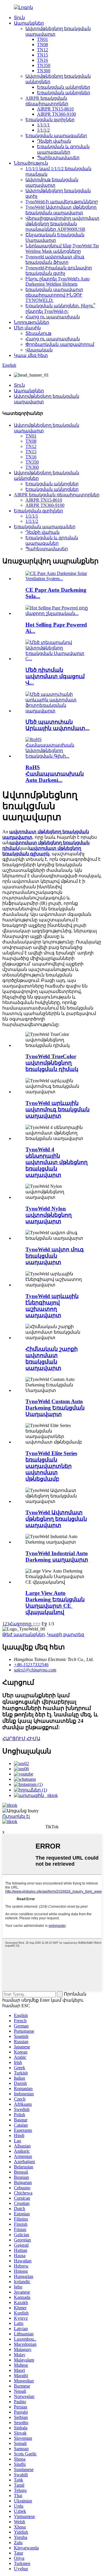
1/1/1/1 (43, 125)
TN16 (42, 60)
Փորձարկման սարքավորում (60, 344)
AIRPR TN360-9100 (56, 114)
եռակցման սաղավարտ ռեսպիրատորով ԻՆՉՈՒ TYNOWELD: (54, 295)
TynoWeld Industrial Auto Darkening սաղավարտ (57, 1556)
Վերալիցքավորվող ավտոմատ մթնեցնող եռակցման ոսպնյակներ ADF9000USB (62, 224)
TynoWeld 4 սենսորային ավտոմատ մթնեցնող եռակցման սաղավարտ (56, 1162)
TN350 (44, 65)
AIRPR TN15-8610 (55, 109)
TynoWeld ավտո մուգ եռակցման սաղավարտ (55, 1256)
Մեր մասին (27, 328)
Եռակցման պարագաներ (56, 136)
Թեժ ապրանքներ (24, 1634)
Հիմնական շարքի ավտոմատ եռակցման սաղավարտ (52, 1358)
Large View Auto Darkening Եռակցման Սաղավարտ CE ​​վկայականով (55, 1603)
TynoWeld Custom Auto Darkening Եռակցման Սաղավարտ (55, 1408)
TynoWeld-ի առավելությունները (62, 202)
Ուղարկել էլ (16, 1816)
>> (38, 1624)
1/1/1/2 (43, 130)
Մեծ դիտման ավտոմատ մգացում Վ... (55, 676)
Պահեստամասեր (58, 158)
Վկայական (39, 350)
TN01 (42, 39)
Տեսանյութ (38, 333)
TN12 (42, 50)
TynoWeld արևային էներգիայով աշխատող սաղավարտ (52, 1306)
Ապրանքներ (29, 23)
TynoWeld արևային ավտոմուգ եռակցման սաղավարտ (57, 1109)
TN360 (44, 71)
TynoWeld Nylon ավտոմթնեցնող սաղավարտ (49, 1215)
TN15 (42, 55)
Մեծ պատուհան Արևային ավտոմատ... (57, 725)
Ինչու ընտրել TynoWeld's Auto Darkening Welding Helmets (57, 281)
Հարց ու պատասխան (53, 317)
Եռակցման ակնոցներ (64, 87)
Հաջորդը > (22, 1624)
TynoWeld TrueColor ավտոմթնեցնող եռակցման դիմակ (52, 1063)
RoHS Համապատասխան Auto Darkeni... (55, 774)
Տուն (19, 18)
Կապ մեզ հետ (31, 355)
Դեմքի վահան (54, 141)
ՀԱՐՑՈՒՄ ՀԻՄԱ (21, 1739)
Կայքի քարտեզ (66, 1634)
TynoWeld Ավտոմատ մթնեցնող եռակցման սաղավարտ (56, 1519)
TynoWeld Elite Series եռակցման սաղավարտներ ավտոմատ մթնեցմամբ (51, 1466)
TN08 (42, 45)
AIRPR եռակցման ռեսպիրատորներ (57, 495)
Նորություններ (31, 322)
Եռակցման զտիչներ (50, 120)
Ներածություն (31, 163)
